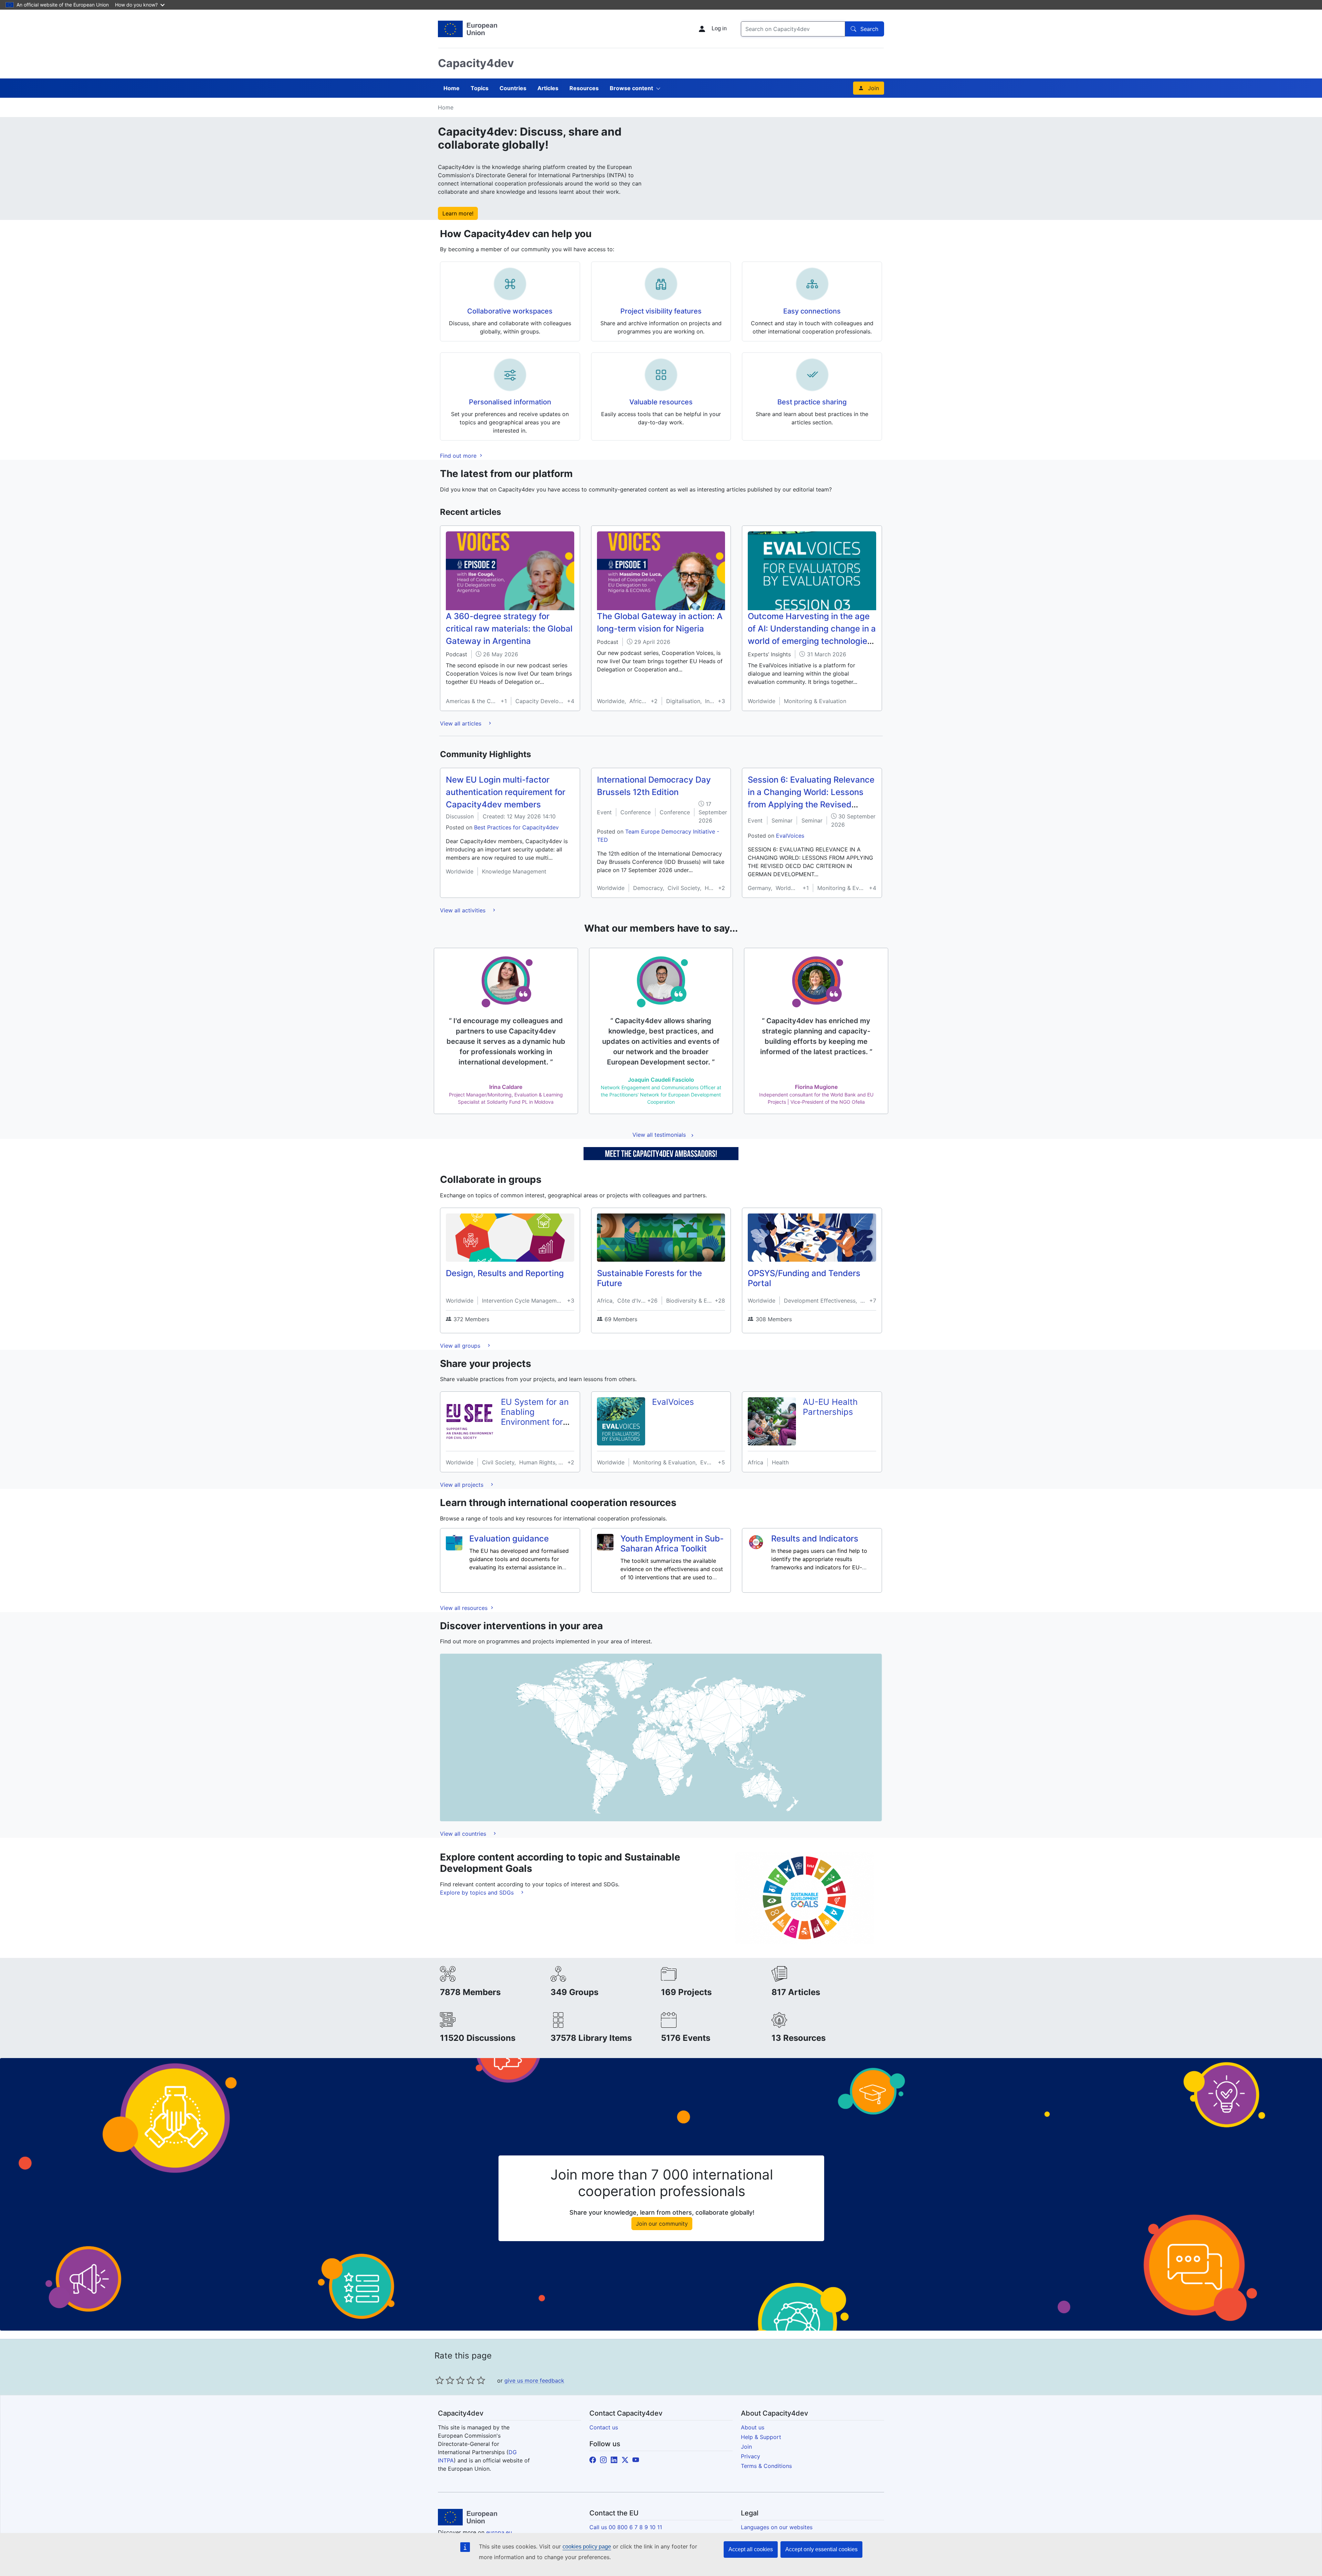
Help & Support (761, 2437)
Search (869, 29)
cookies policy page (587, 2547)
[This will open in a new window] (468, 29)
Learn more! (458, 213)
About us (753, 2427)
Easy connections (812, 311)
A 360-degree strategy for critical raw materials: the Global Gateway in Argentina (509, 629)
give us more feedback (534, 2381)
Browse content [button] (631, 88)
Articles (548, 88)
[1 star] (440, 2380)
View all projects (463, 1485)
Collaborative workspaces (510, 311)
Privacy (751, 2456)
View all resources (465, 1608)
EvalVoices (790, 836)
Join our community (662, 2224)
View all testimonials (659, 1135)
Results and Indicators (815, 1539)
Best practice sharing (812, 402)
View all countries (464, 1834)
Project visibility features (661, 311)
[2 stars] (445, 2380)
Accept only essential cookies (821, 2549)
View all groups (461, 1346)
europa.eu (499, 2532)
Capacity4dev (476, 63)
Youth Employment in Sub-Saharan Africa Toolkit (672, 1544)
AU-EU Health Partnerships (830, 1407)
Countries (513, 88)
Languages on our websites (777, 2527)
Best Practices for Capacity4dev (516, 827)
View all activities (464, 910)
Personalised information (510, 402)
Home (452, 88)
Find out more (459, 456)
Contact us (604, 2427)
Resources (584, 88)
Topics (480, 88)
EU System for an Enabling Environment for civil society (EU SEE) (535, 1422)
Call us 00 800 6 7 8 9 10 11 (626, 2527)
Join (873, 88)
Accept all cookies (751, 2549)
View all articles (461, 723)
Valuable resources (661, 402)
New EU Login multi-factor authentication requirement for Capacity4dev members (506, 792)
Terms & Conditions (766, 2466)
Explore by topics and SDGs (478, 1893)
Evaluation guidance (509, 1539)
